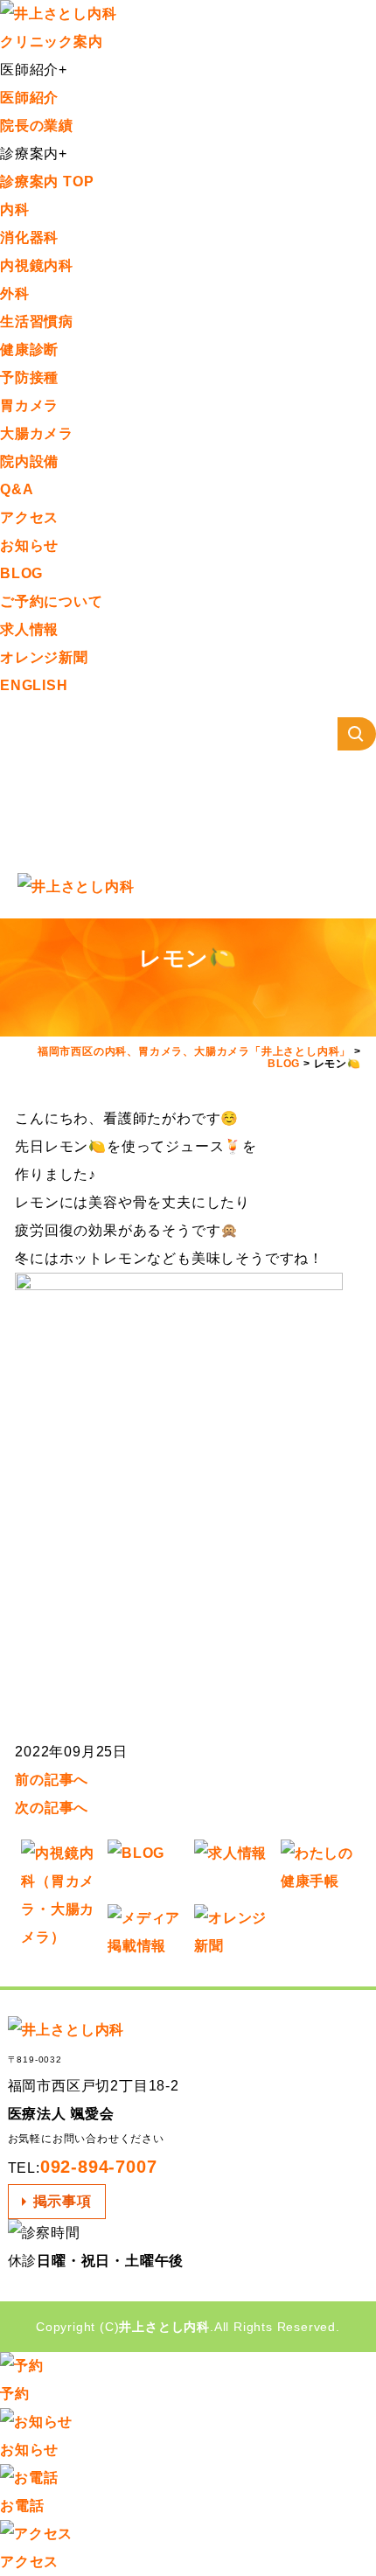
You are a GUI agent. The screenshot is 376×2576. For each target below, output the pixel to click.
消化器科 (29, 237)
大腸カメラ (37, 433)
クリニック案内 (52, 42)
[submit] (357, 734)
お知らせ (29, 545)
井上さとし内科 (164, 2327)
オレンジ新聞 (44, 657)
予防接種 (29, 377)
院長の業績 (37, 126)
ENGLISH (34, 685)
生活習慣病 (37, 321)
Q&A (17, 489)
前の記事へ (52, 1780)
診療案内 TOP (47, 182)
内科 (15, 209)
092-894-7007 (99, 2167)
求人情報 (29, 629)
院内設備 (29, 461)
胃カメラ (29, 405)
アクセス (29, 517)
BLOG (21, 573)
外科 (15, 293)
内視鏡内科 (37, 265)
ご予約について (52, 601)
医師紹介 (29, 98)
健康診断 (29, 349)
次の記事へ (52, 1808)
